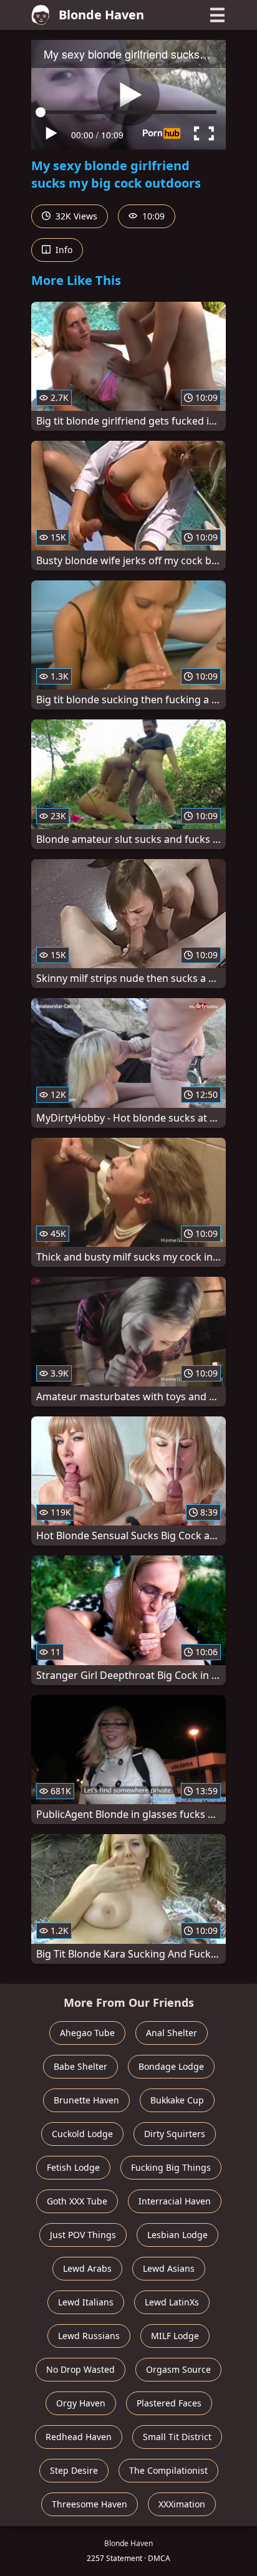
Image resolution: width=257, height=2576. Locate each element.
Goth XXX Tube (77, 2201)
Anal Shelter (172, 2033)
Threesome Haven (90, 2504)
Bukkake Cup (177, 2100)
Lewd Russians (89, 2336)
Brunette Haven (86, 2100)
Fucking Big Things (171, 2167)
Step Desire (74, 2470)
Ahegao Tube (87, 2033)
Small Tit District (177, 2437)
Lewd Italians (86, 2302)
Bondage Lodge (171, 2066)
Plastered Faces (169, 2403)
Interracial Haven (175, 2201)
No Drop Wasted (80, 2369)
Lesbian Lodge (177, 2235)
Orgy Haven (81, 2403)
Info (63, 250)
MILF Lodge (175, 2336)
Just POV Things (83, 2235)
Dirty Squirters (175, 2134)
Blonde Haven (101, 15)
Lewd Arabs (87, 2268)
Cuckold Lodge (82, 2134)
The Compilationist (168, 2470)
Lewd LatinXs (172, 2302)
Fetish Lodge (73, 2167)
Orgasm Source (178, 2369)
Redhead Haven (79, 2437)
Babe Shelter (80, 2066)
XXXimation (182, 2504)
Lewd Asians (169, 2268)
